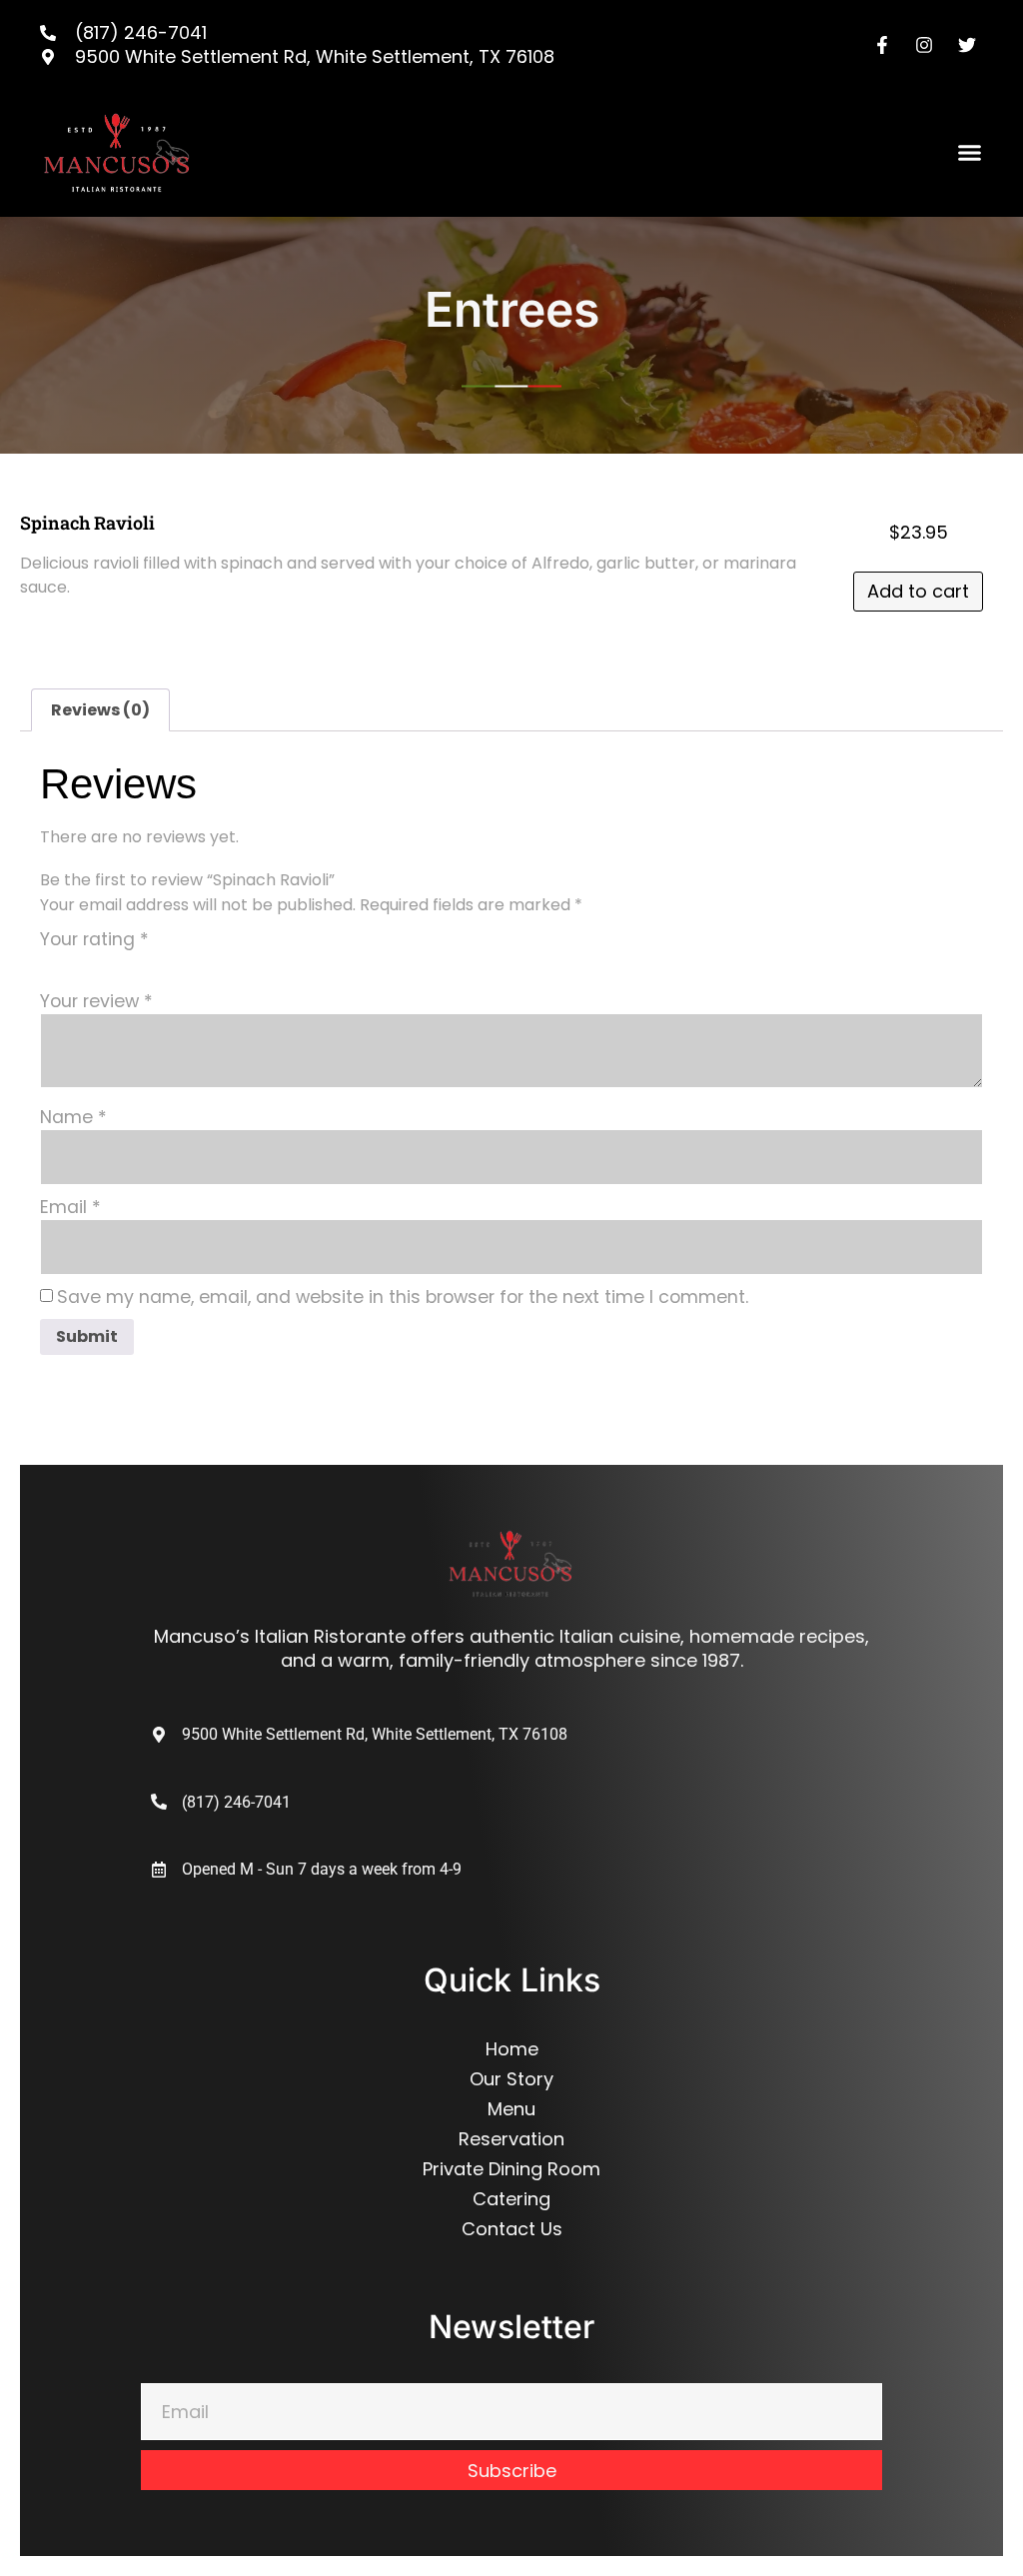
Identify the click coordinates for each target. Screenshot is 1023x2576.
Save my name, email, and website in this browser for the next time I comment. (403, 1298)
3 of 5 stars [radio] (108, 963)
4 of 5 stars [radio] (136, 963)
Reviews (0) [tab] (100, 710)
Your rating (94, 940)
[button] (970, 153)
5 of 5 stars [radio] (164, 963)
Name (73, 1118)
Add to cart (918, 591)
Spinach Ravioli (87, 523)
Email (70, 1208)
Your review (96, 1002)
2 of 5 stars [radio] (80, 963)
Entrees (512, 309)
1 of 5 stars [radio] (52, 963)
